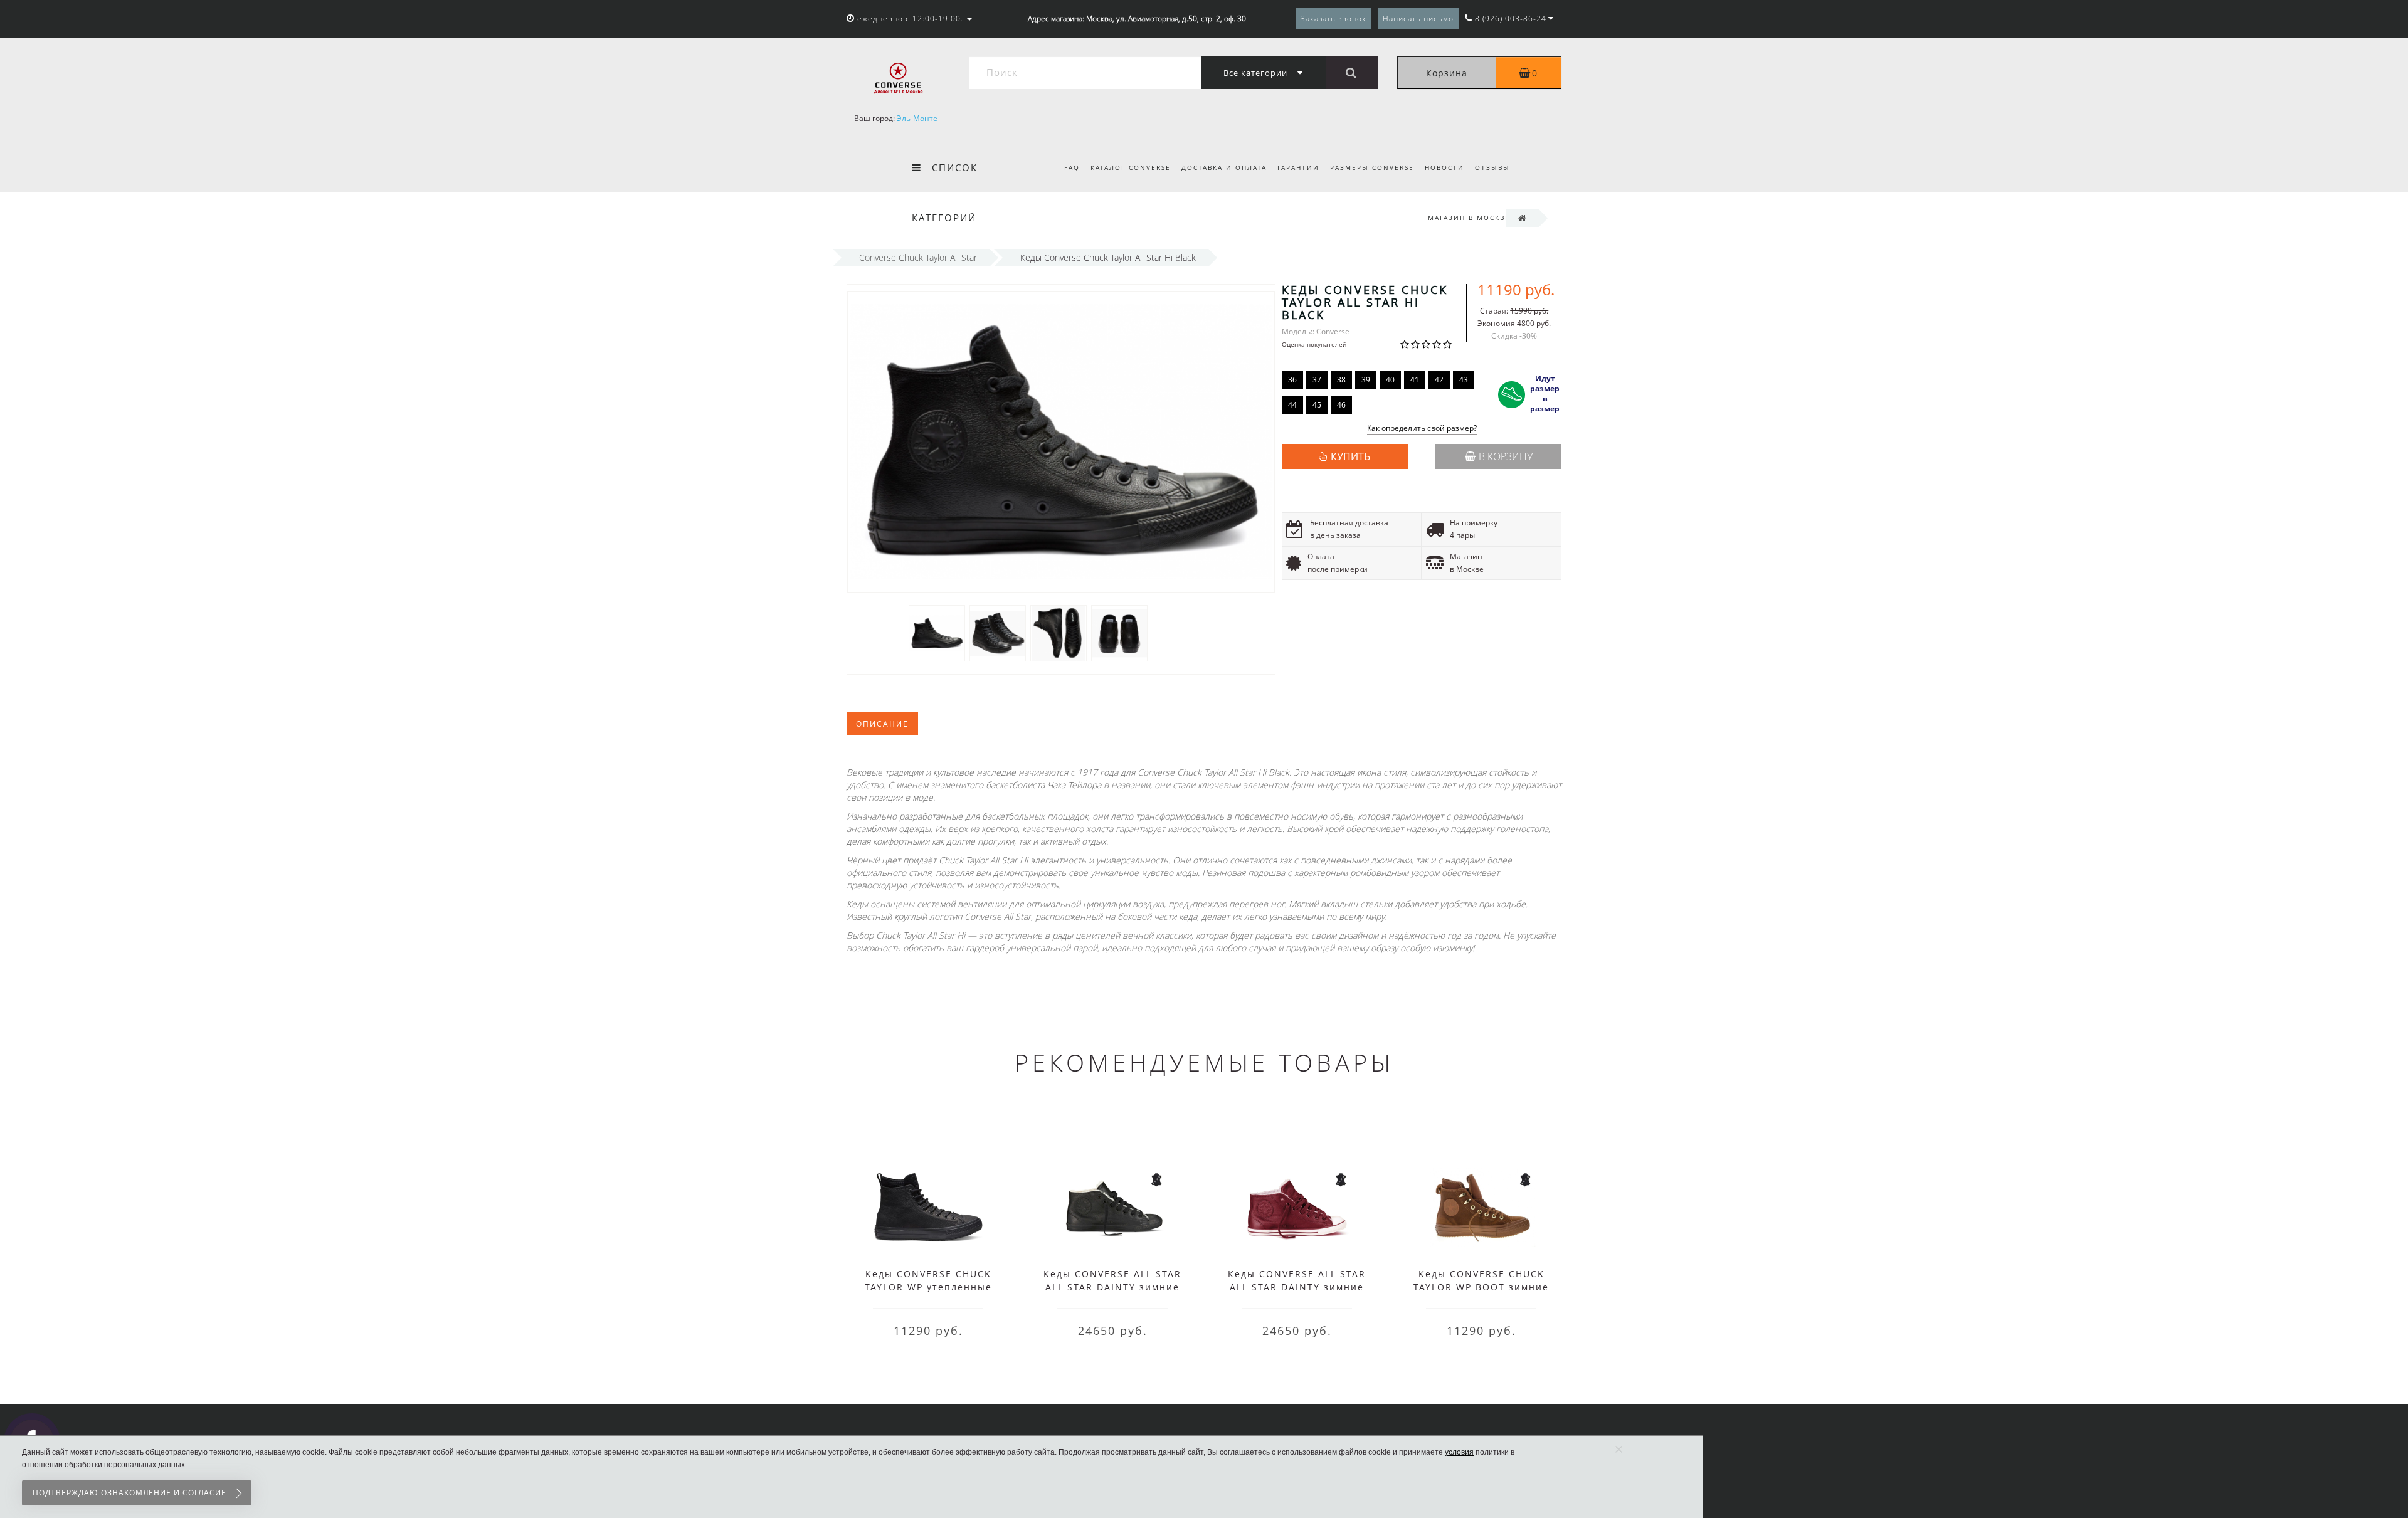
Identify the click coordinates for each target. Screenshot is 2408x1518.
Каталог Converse (1131, 167)
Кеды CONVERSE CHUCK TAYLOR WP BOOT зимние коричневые (1481, 1287)
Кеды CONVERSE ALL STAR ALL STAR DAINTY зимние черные (1112, 1287)
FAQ (1072, 167)
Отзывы (1492, 167)
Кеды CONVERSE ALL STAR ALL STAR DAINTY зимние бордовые (1297, 1287)
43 (1464, 380)
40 (1390, 380)
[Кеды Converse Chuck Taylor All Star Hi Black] (937, 632)
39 (1366, 380)
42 (1439, 380)
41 (1415, 380)
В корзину (1506, 456)
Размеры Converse (1372, 167)
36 (1292, 380)
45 (1317, 405)
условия (1459, 1452)
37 (1317, 380)
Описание (882, 724)
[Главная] (1522, 218)
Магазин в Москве (1469, 218)
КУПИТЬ (1350, 456)
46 (1341, 405)
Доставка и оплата (1224, 167)
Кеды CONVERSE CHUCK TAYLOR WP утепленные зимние (928, 1287)
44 (1292, 405)
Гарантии (1298, 167)
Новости (1444, 167)
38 (1341, 380)
